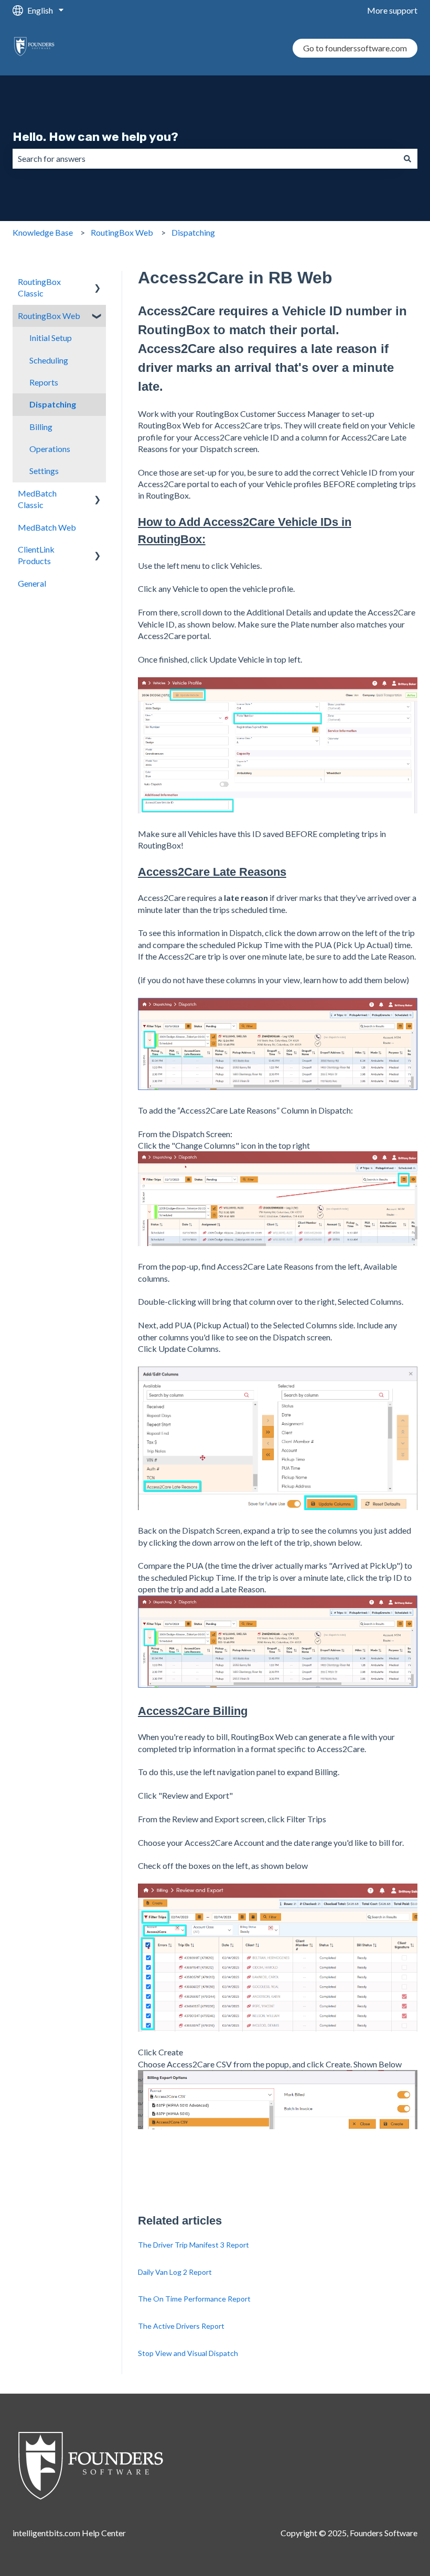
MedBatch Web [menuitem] (47, 527)
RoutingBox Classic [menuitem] (39, 287)
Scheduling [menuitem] (49, 360)
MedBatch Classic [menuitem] (37, 499)
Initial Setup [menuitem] (51, 338)
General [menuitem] (32, 583)
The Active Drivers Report (181, 2326)
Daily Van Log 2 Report (175, 2272)
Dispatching (193, 232)
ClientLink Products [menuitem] (36, 555)
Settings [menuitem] (44, 471)
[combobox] (205, 159)
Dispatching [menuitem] (53, 404)
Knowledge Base (43, 232)
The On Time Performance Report (194, 2299)
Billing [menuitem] (41, 427)
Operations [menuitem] (50, 449)
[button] (98, 283)
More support (392, 10)
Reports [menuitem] (44, 382)
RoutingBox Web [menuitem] (49, 316)
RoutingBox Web (122, 232)
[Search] (407, 159)
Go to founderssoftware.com (355, 48)
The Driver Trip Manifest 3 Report (193, 2245)
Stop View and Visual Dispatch (188, 2353)
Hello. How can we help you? (95, 137)
